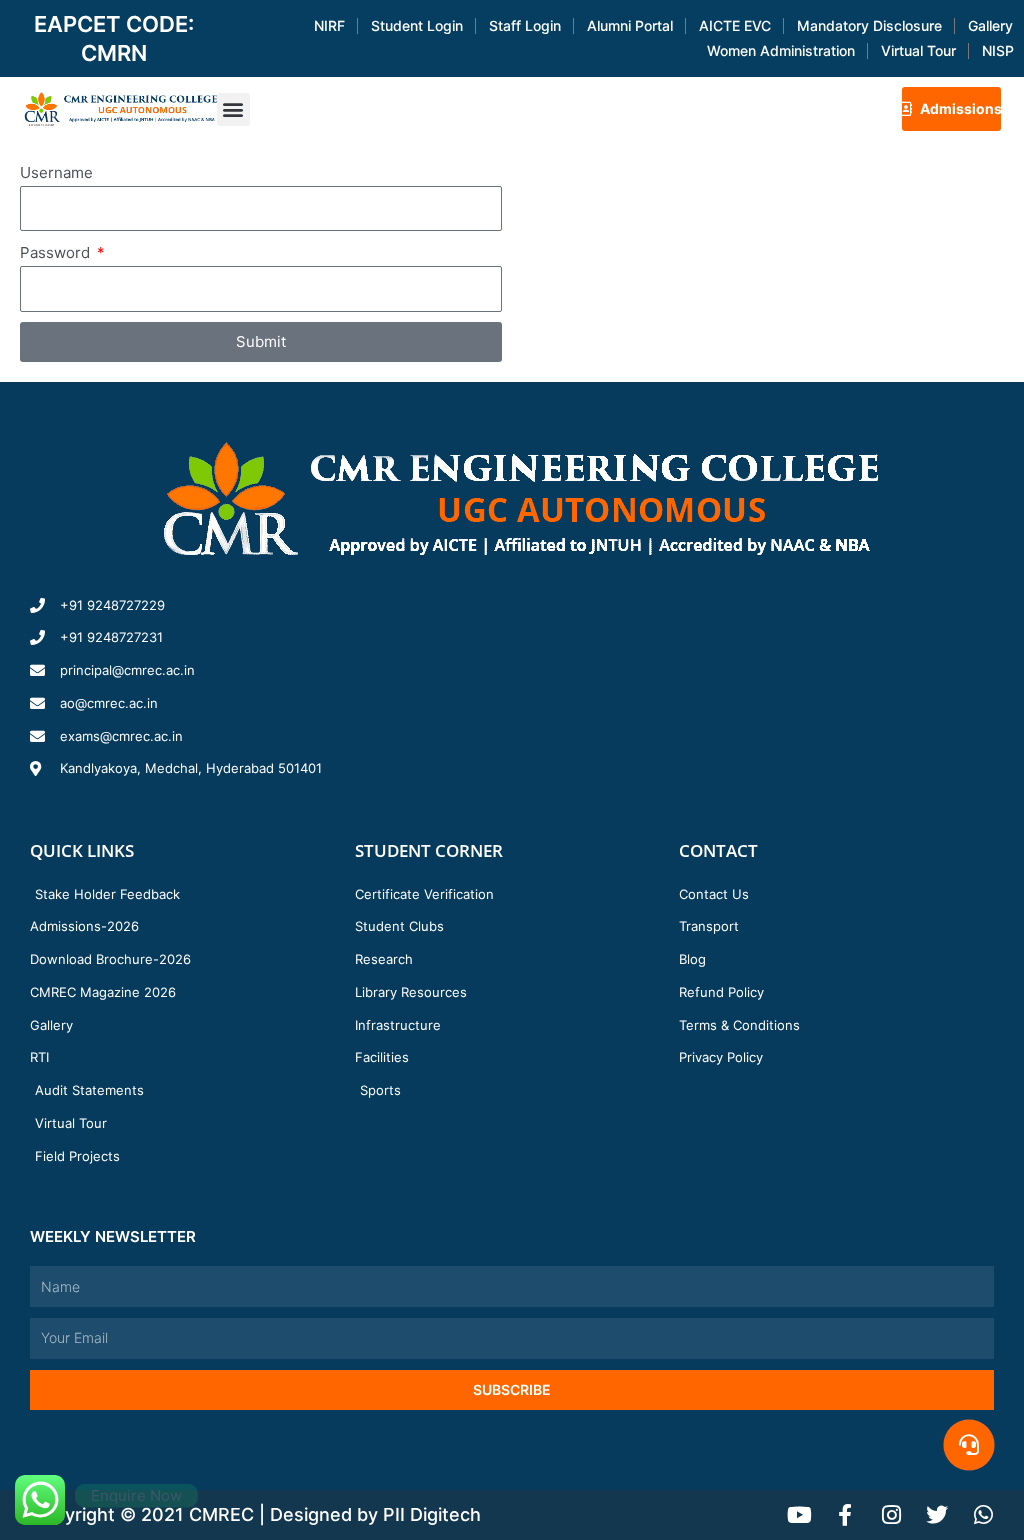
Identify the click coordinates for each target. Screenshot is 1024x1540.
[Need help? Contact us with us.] (969, 1445)
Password (57, 252)
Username (56, 172)
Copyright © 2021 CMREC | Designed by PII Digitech (255, 1514)
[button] (233, 109)
